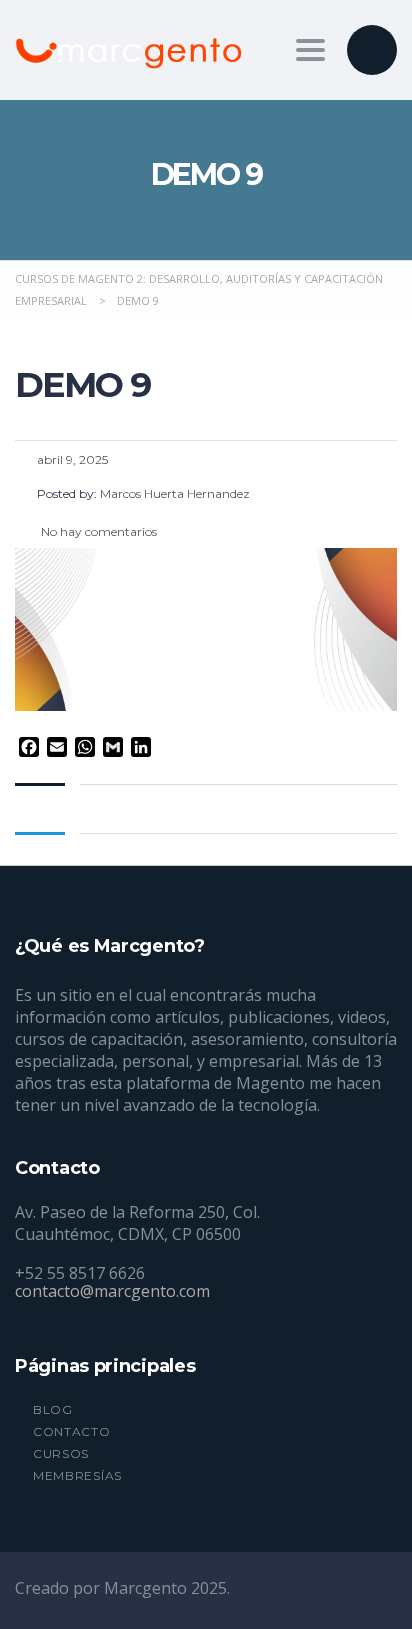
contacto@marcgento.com (112, 1291)
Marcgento (147, 1588)
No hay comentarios (97, 531)
